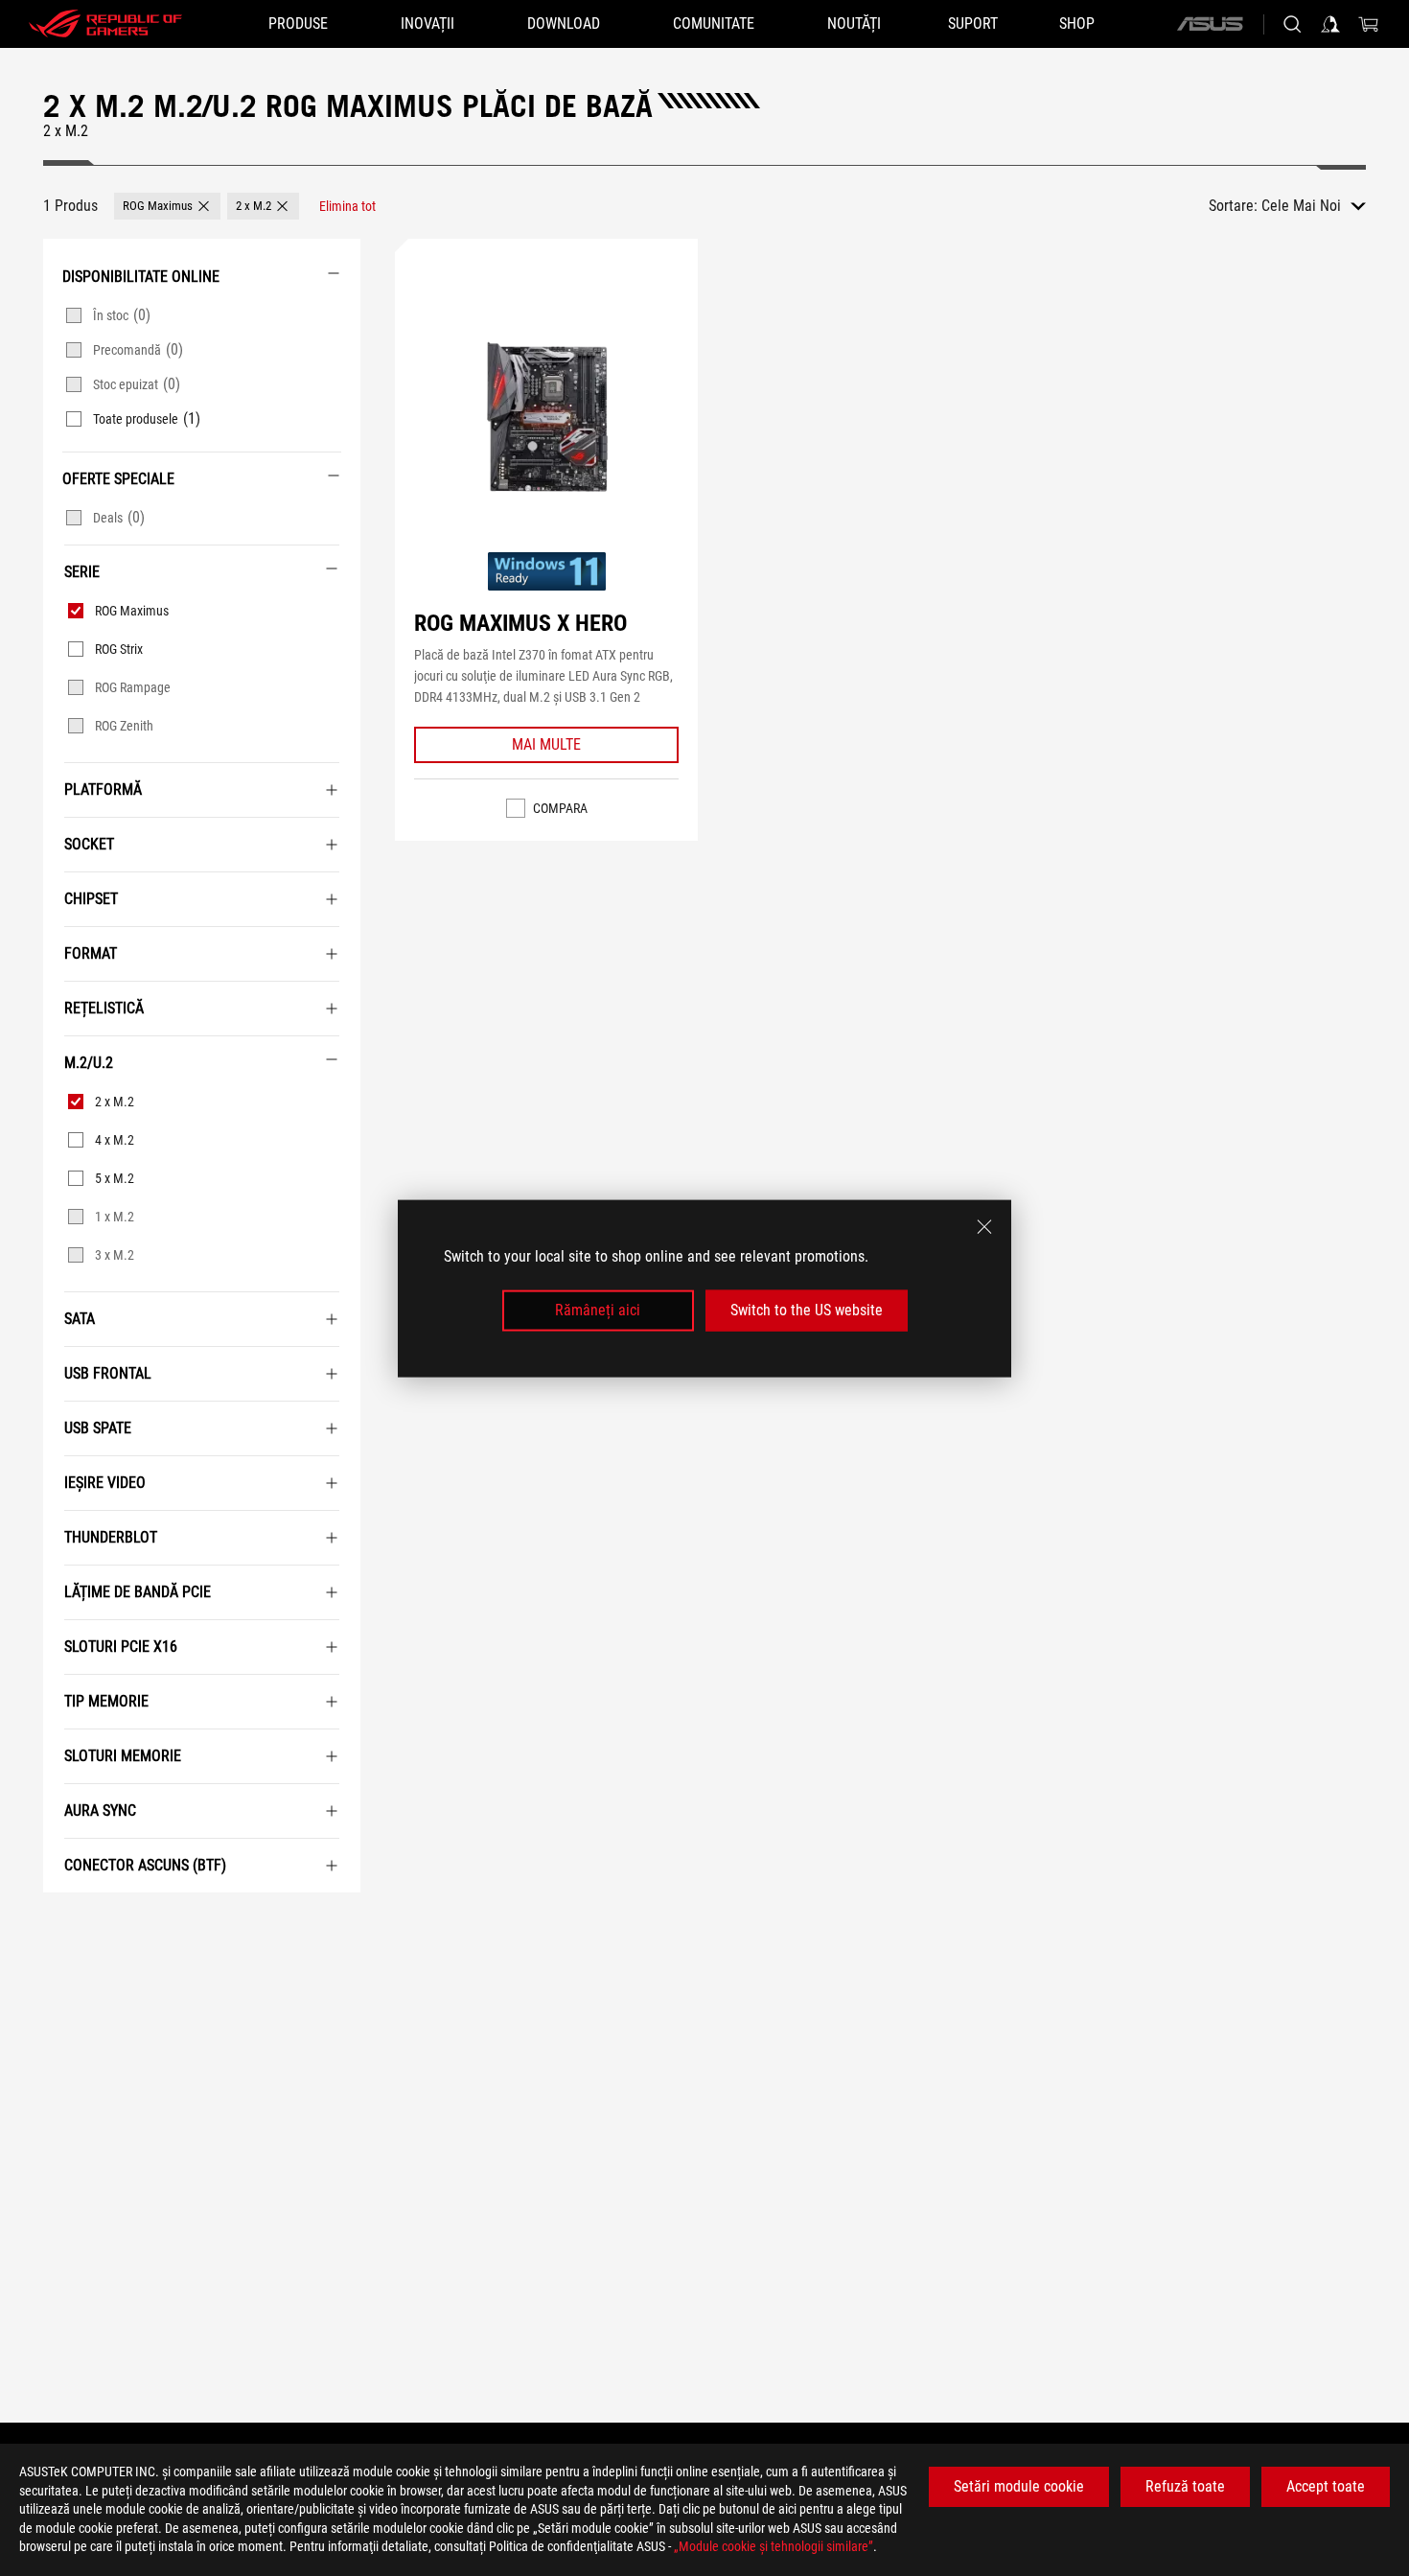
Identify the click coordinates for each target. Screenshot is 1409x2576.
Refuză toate (1185, 2486)
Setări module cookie (1019, 2486)
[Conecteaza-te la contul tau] (1330, 24)
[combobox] (1314, 206)
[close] (984, 1226)
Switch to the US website (807, 1310)
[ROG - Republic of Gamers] (105, 24)
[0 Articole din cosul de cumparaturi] (1369, 24)
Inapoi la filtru (65, 1921)
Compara (560, 808)
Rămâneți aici (598, 1310)
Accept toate (1326, 2486)
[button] (167, 206)
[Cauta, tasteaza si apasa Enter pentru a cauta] (1292, 24)
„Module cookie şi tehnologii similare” (774, 2546)
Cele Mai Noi (1301, 206)
